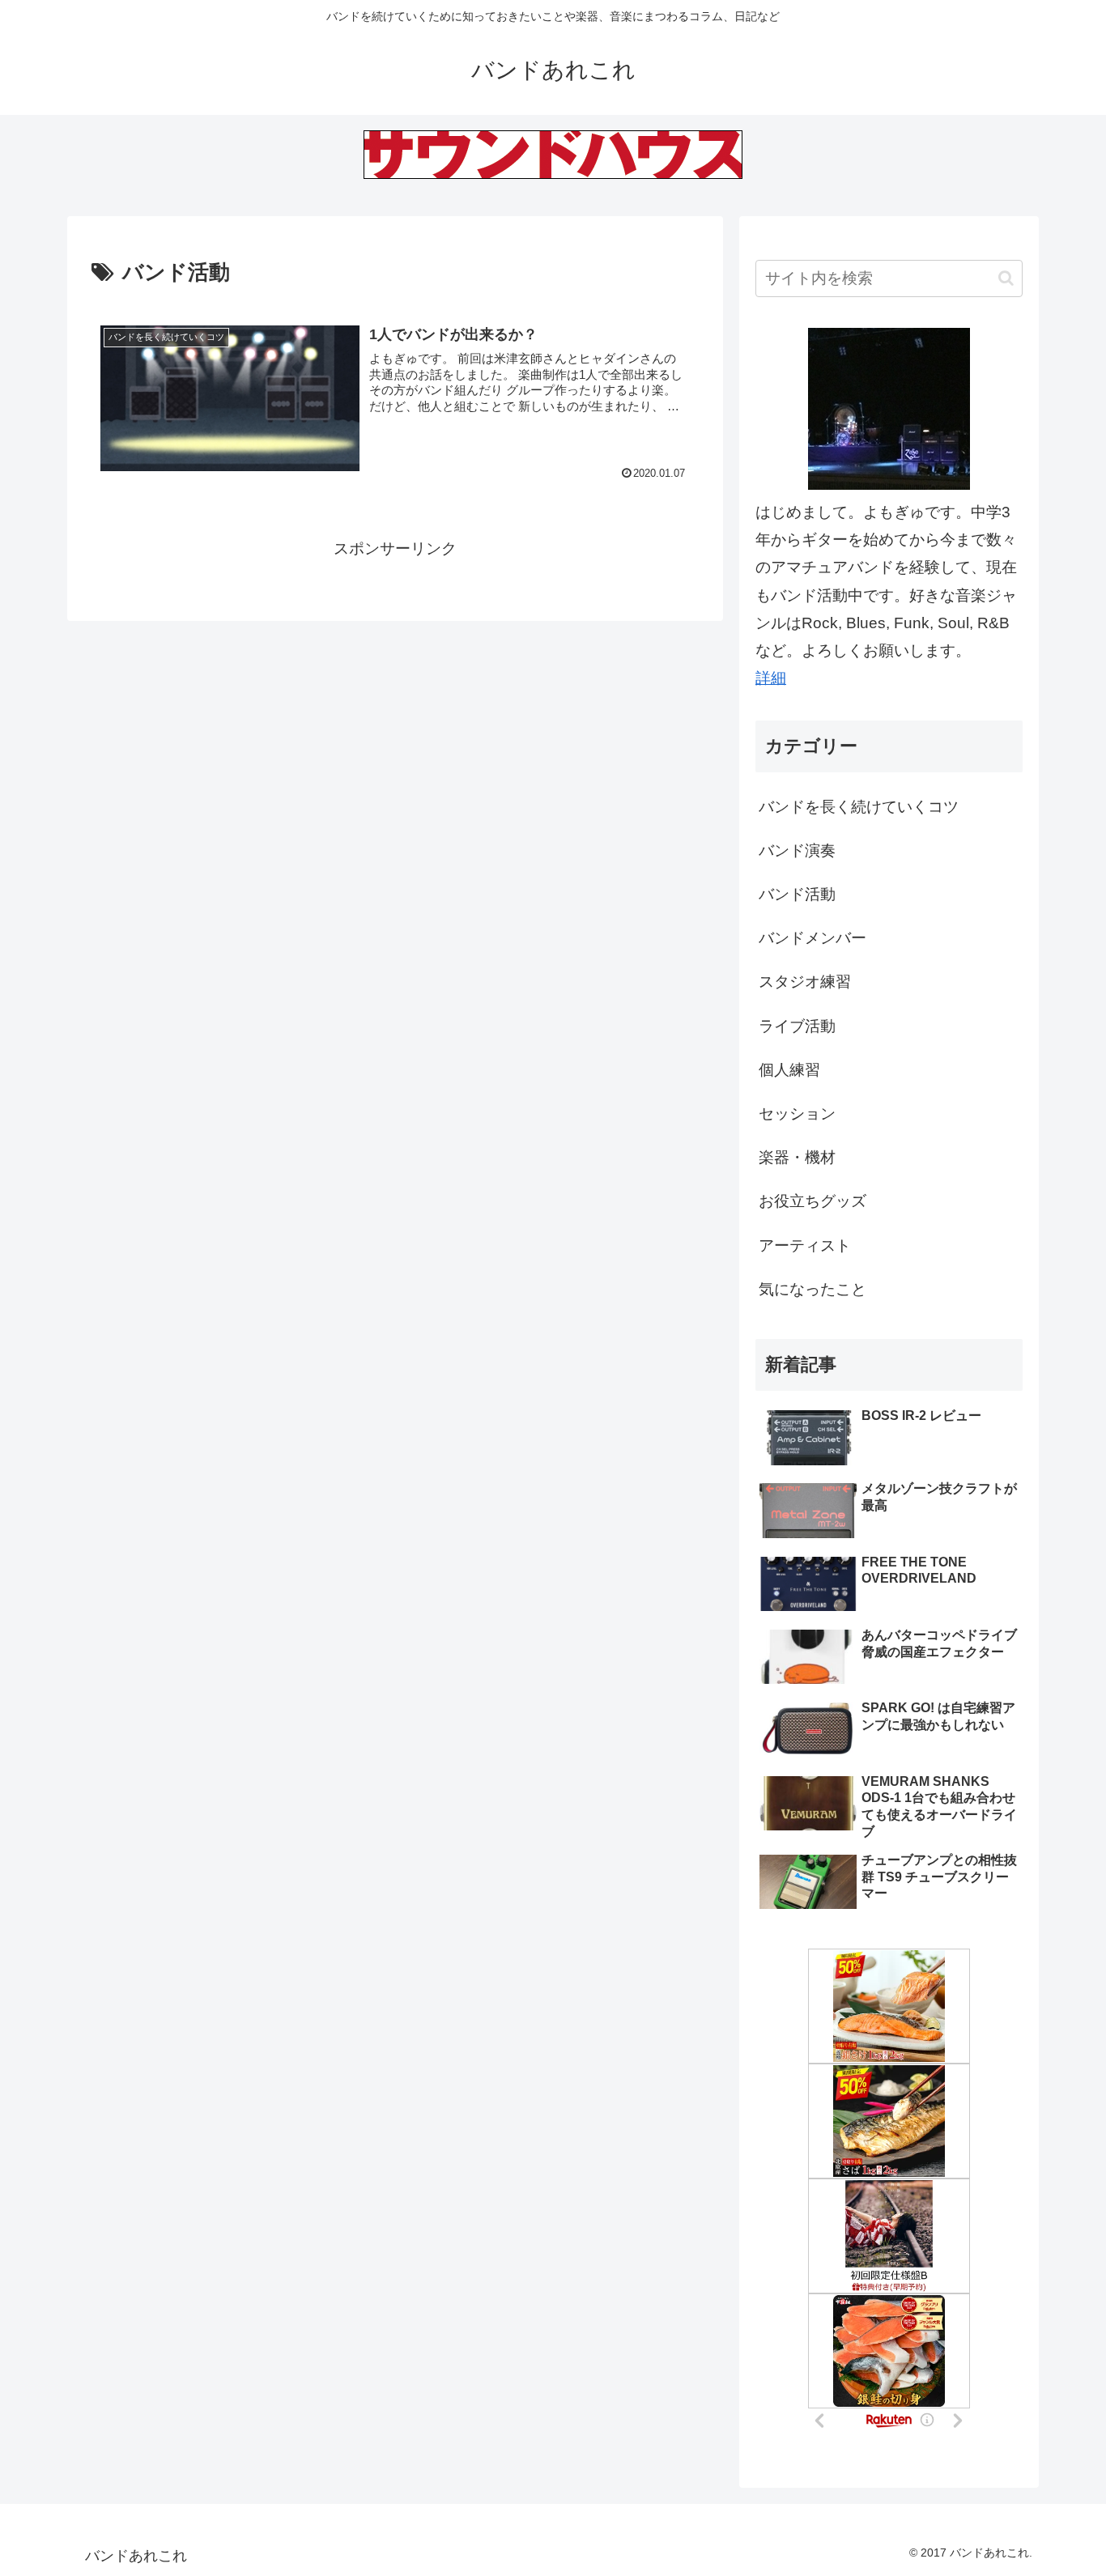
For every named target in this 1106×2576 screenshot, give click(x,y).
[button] (1006, 278)
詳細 (771, 678)
